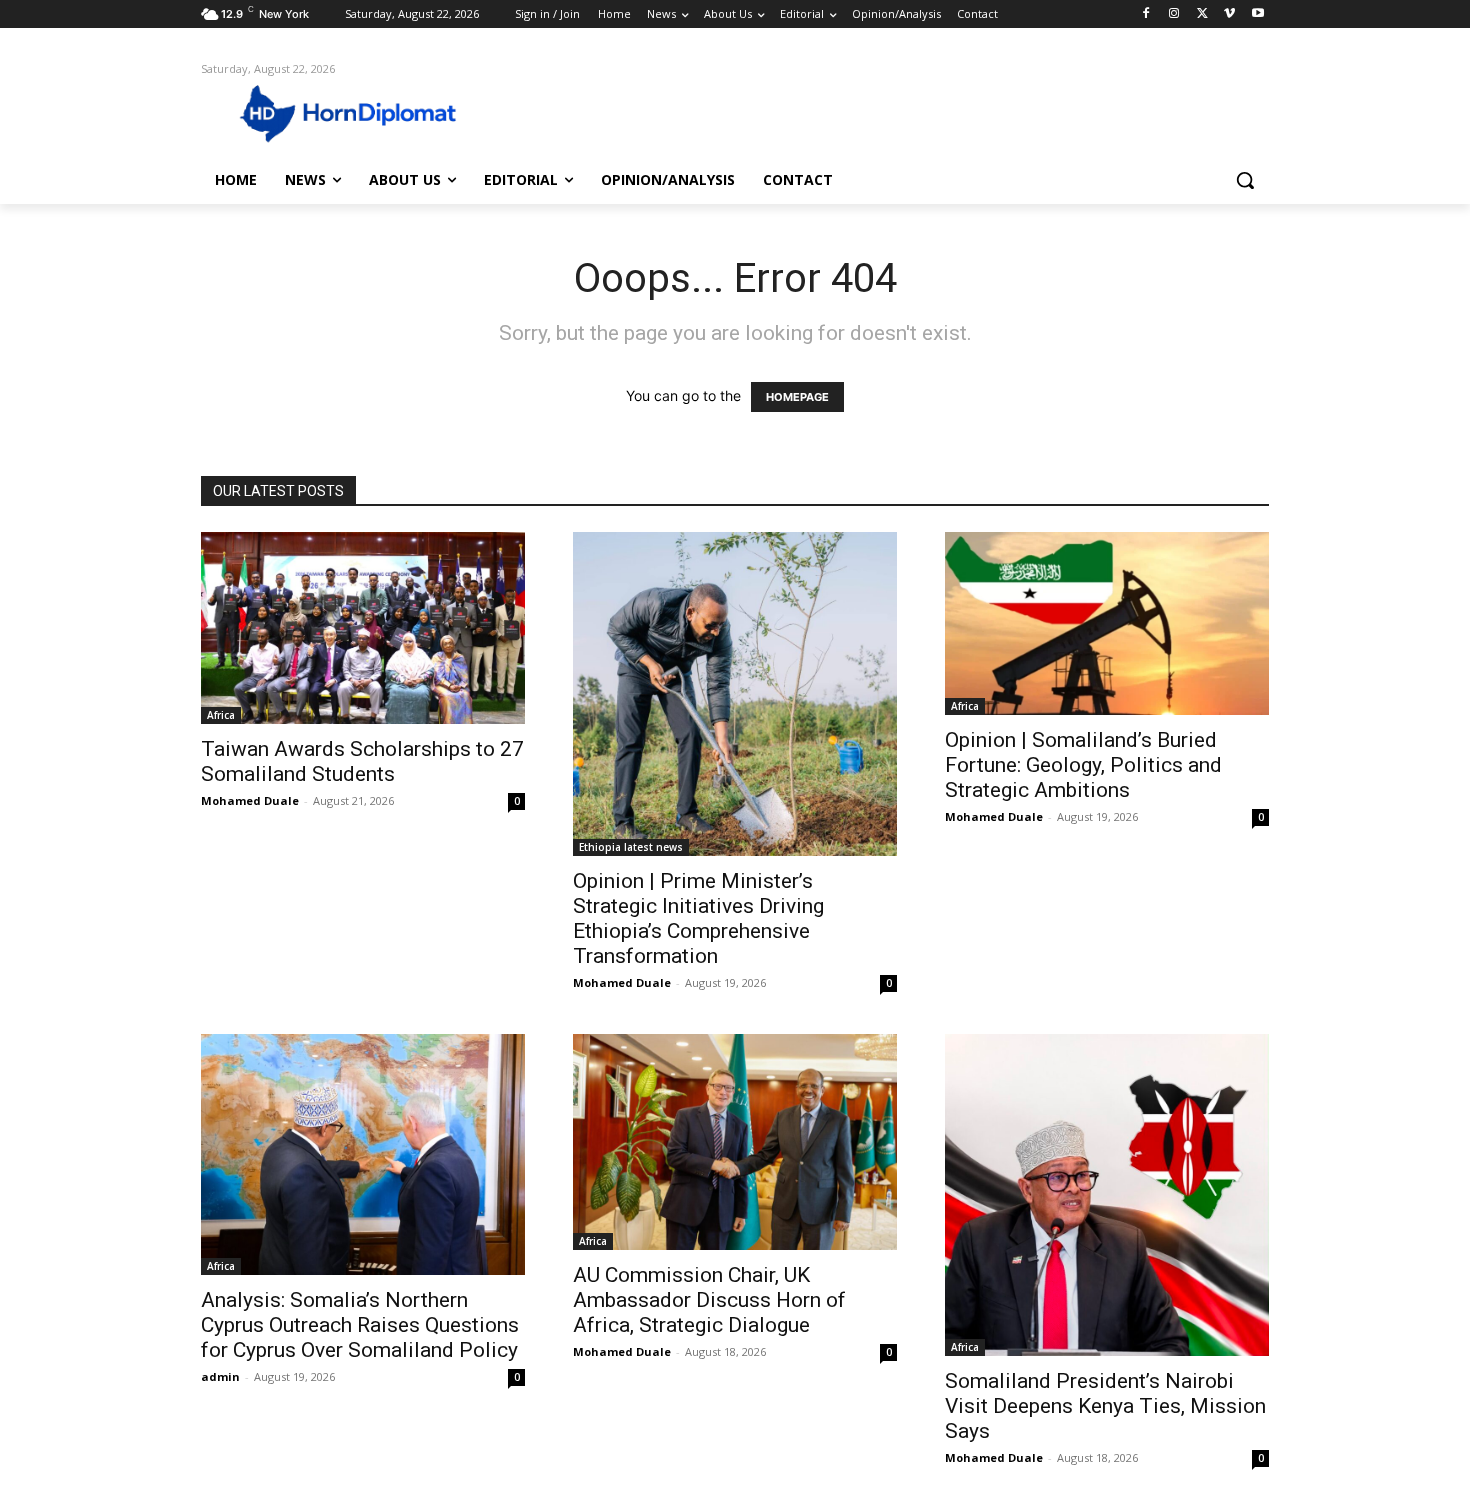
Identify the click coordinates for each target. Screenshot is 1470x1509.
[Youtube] (1257, 14)
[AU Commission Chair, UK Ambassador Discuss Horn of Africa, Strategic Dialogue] (735, 1142)
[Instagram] (1174, 14)
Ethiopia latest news (631, 847)
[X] (1202, 14)
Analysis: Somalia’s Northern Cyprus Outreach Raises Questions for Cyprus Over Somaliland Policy (360, 1325)
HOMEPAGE (797, 397)
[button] (1245, 180)
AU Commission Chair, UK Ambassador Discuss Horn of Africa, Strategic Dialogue (709, 1300)
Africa (221, 715)
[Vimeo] (1229, 14)
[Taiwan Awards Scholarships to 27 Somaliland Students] (363, 627)
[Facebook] (1146, 14)
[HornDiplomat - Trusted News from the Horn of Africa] (361, 112)
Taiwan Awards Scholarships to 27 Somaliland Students (362, 761)
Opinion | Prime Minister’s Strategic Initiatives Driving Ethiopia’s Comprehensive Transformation (698, 918)
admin (220, 1376)
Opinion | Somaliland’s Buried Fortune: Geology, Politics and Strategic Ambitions (1083, 765)
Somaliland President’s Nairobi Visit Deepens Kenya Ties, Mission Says (1105, 1406)
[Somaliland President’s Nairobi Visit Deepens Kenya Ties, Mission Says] (1107, 1195)
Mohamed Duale (250, 800)
